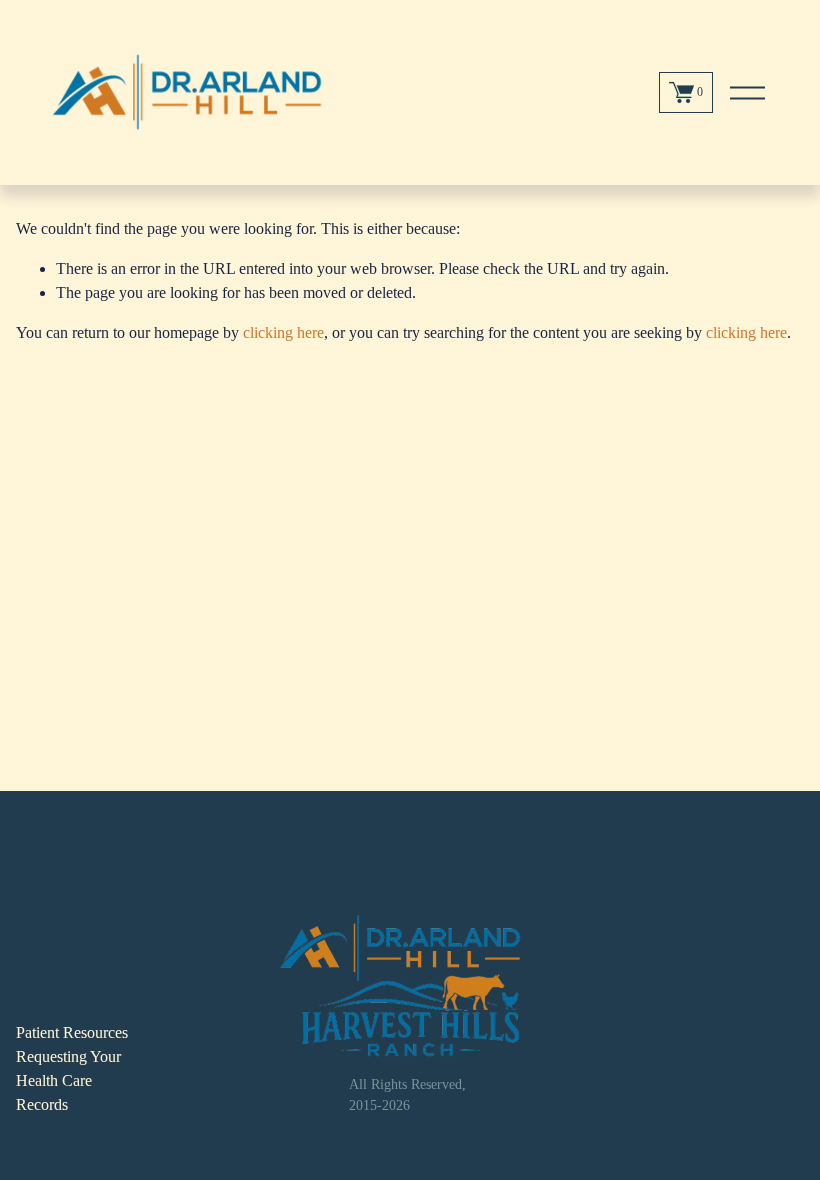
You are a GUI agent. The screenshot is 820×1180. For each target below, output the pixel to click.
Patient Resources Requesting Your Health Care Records (72, 1068)
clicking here (283, 332)
